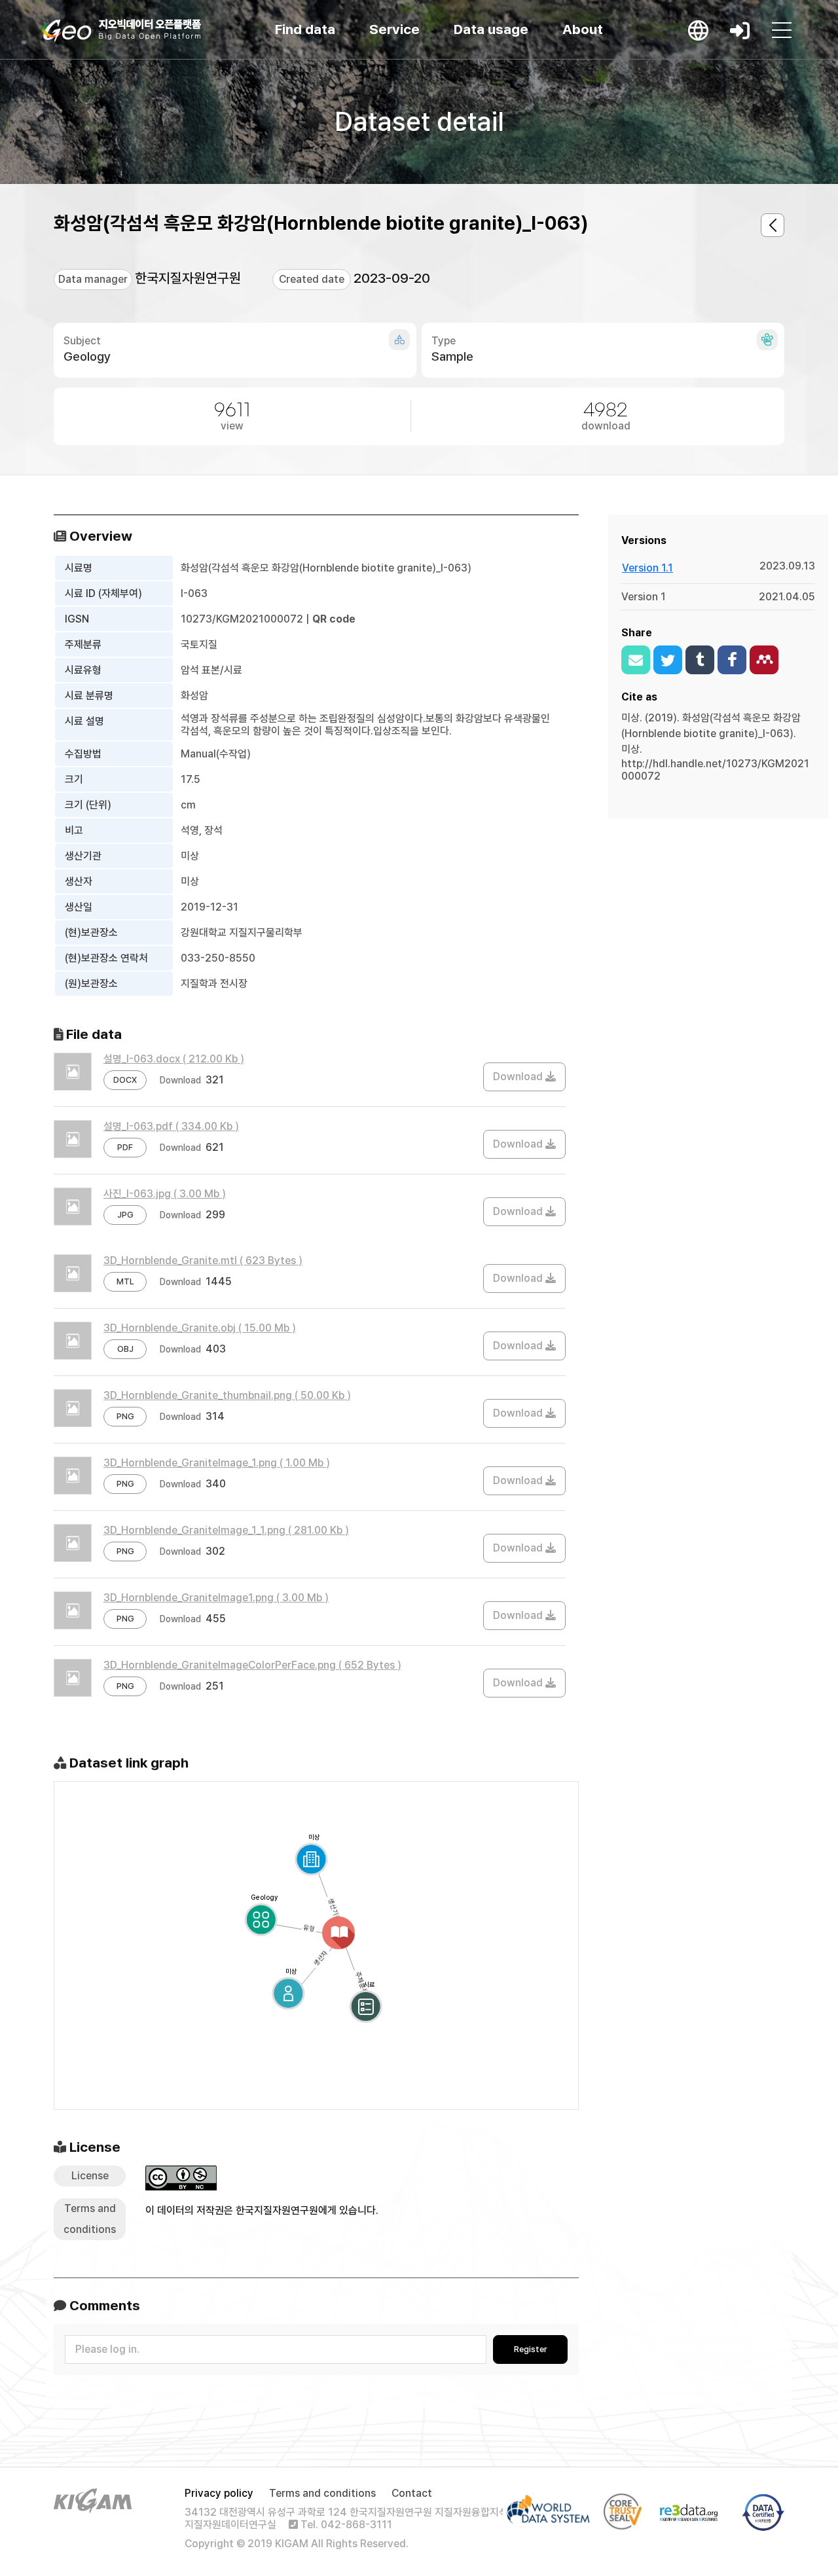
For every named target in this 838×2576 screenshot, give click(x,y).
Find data (305, 29)
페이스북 (732, 660)
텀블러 (700, 660)
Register (531, 2349)
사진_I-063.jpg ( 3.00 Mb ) (165, 1194)
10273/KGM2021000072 (242, 619)
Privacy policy (219, 2493)
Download (519, 1077)
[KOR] (698, 30)
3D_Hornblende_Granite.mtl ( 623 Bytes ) (203, 1261)
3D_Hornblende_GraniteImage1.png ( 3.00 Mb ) (216, 1598)
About (583, 29)
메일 (636, 660)
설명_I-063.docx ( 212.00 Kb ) (174, 1059)
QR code (334, 619)
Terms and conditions (322, 2493)
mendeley (764, 660)
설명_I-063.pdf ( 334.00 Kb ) (171, 1126)
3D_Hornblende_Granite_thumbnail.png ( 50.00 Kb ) (227, 1395)
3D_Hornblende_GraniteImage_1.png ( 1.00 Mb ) (217, 1463)
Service (394, 29)
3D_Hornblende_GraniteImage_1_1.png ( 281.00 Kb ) (226, 1530)
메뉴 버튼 (782, 30)
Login (740, 30)
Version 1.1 (647, 568)
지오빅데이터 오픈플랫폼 (121, 31)
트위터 (668, 660)
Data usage (491, 29)
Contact (412, 2493)
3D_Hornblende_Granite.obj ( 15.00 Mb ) (200, 1328)
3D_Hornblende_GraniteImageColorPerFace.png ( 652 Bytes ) (252, 1665)
